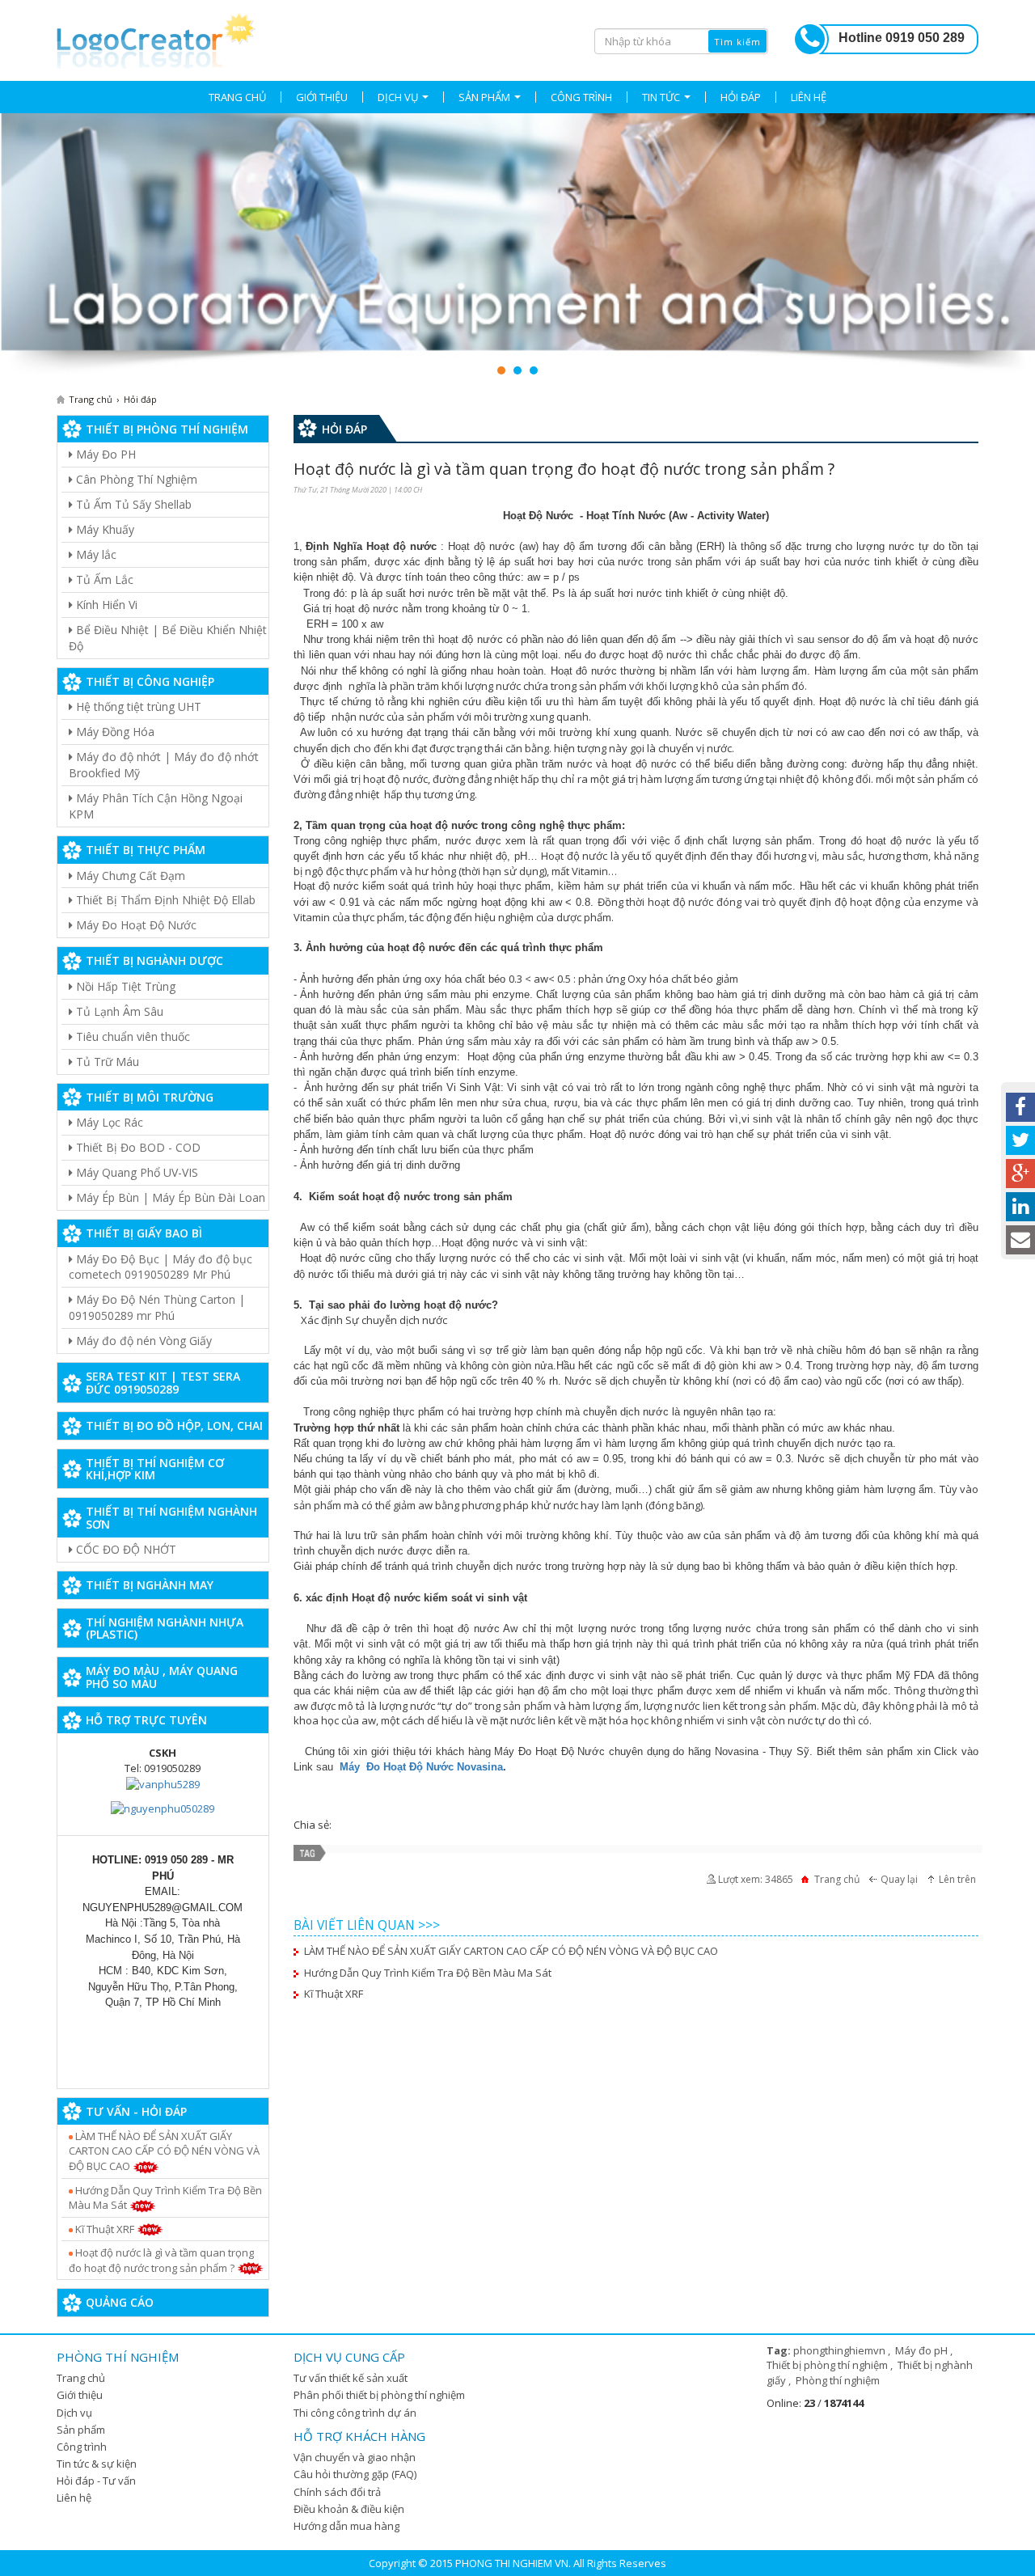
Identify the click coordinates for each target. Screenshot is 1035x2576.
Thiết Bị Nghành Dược (154, 960)
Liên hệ (74, 2498)
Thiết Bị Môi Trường (150, 1097)
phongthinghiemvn (841, 2350)
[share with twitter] (1020, 1140)
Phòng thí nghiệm (838, 2380)
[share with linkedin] (1020, 1207)
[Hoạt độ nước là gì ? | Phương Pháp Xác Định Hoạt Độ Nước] (156, 38)
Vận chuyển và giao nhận (355, 2457)
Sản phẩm (81, 2430)
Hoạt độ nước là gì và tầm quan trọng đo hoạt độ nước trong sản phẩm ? (161, 2260)
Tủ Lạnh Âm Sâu (118, 1011)
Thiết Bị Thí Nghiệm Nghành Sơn (171, 1517)
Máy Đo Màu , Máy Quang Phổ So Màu (162, 1677)
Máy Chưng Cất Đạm (129, 876)
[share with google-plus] (1020, 1174)
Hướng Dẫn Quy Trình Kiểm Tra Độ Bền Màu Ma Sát (165, 2198)
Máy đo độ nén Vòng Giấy (142, 1341)
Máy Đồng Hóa (114, 732)
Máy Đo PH (104, 454)
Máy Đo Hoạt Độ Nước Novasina (421, 1767)
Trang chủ (81, 2378)
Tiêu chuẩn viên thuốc (131, 1036)
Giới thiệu (80, 2395)
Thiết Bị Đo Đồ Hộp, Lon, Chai (174, 1425)
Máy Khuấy (103, 529)
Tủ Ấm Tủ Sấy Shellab (132, 504)
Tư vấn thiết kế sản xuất (351, 2378)
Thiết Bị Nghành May (150, 1585)
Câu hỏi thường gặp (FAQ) (355, 2474)
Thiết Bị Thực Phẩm (146, 850)
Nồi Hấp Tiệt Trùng (124, 986)
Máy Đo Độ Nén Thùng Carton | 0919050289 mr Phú (157, 1307)
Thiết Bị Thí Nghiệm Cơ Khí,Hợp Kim (155, 1469)
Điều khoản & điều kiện (349, 2509)
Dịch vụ (74, 2413)
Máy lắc (95, 554)
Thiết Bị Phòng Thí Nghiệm (167, 429)
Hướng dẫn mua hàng (346, 2526)
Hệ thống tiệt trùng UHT (137, 706)
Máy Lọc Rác (108, 1122)
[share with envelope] (1020, 1240)
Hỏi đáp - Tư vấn (96, 2481)
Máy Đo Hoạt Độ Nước (135, 925)
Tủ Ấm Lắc (103, 579)
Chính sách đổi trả (337, 2492)
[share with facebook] (1020, 1107)
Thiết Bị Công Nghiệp (150, 681)
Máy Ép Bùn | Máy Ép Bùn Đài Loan (169, 1197)
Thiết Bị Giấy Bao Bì (144, 1233)
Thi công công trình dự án (355, 2413)
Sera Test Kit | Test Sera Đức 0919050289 (163, 1382)
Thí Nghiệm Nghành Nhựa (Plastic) (165, 1628)
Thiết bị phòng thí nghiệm (828, 2365)
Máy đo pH (923, 2350)
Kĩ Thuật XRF (105, 2229)
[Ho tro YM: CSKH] (163, 1783)
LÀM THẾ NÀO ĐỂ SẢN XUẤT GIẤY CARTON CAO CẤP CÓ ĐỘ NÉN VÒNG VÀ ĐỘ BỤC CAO (164, 2151)
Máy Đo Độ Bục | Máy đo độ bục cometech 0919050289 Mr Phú (161, 1267)
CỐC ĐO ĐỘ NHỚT (125, 1549)
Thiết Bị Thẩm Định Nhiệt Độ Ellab (164, 900)
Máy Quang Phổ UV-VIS (135, 1172)
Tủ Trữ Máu (106, 1062)
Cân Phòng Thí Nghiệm (135, 479)
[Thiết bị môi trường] (517, 246)
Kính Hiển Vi (105, 605)
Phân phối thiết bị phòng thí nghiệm (379, 2395)
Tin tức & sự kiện (97, 2464)
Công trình (82, 2447)
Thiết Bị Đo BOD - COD (137, 1147)
